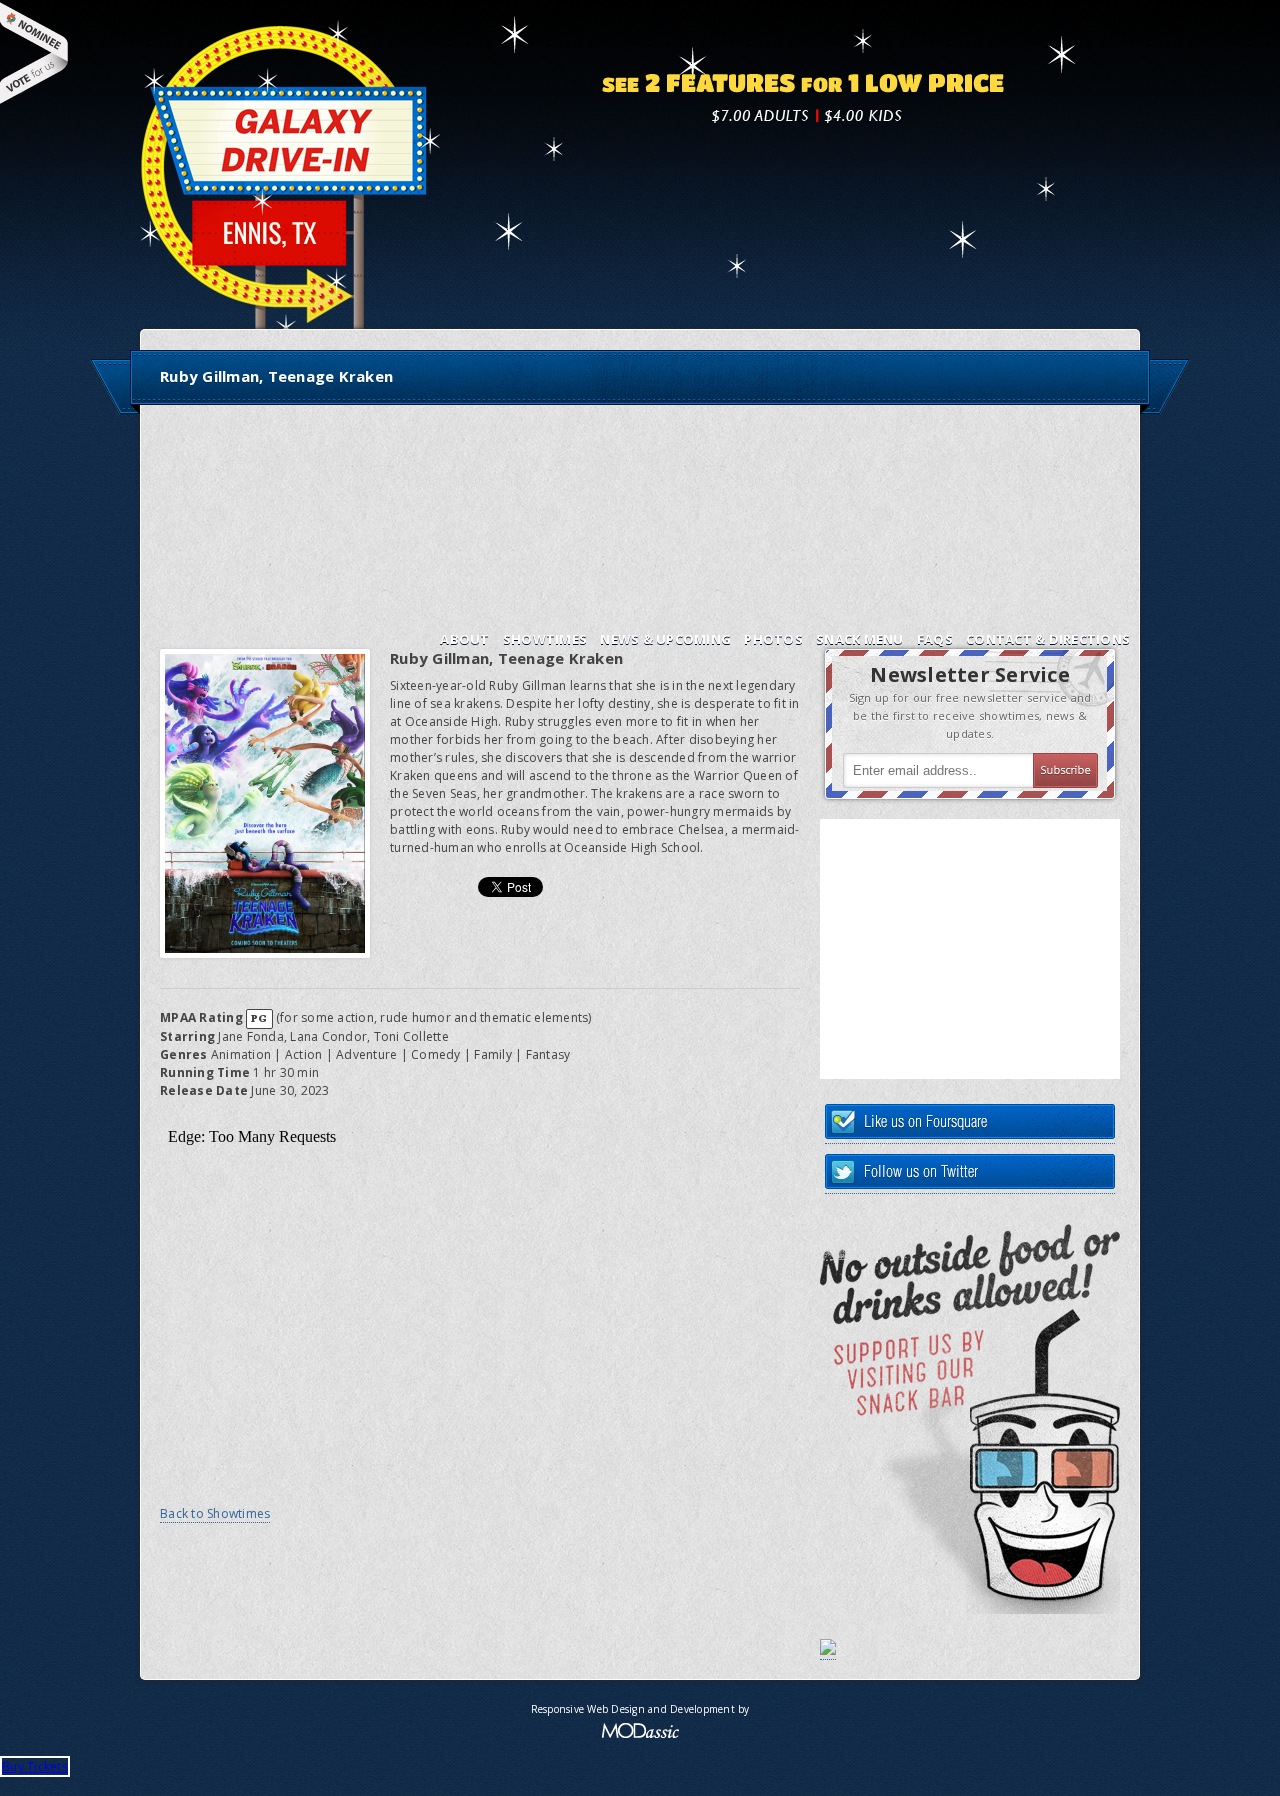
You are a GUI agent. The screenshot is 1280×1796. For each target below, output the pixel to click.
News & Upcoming (665, 639)
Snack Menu (860, 639)
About (464, 639)
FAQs (935, 639)
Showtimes (545, 639)
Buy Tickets (35, 1766)
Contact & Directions (1048, 639)
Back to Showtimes (215, 1513)
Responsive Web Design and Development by (640, 1709)
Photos (773, 639)
